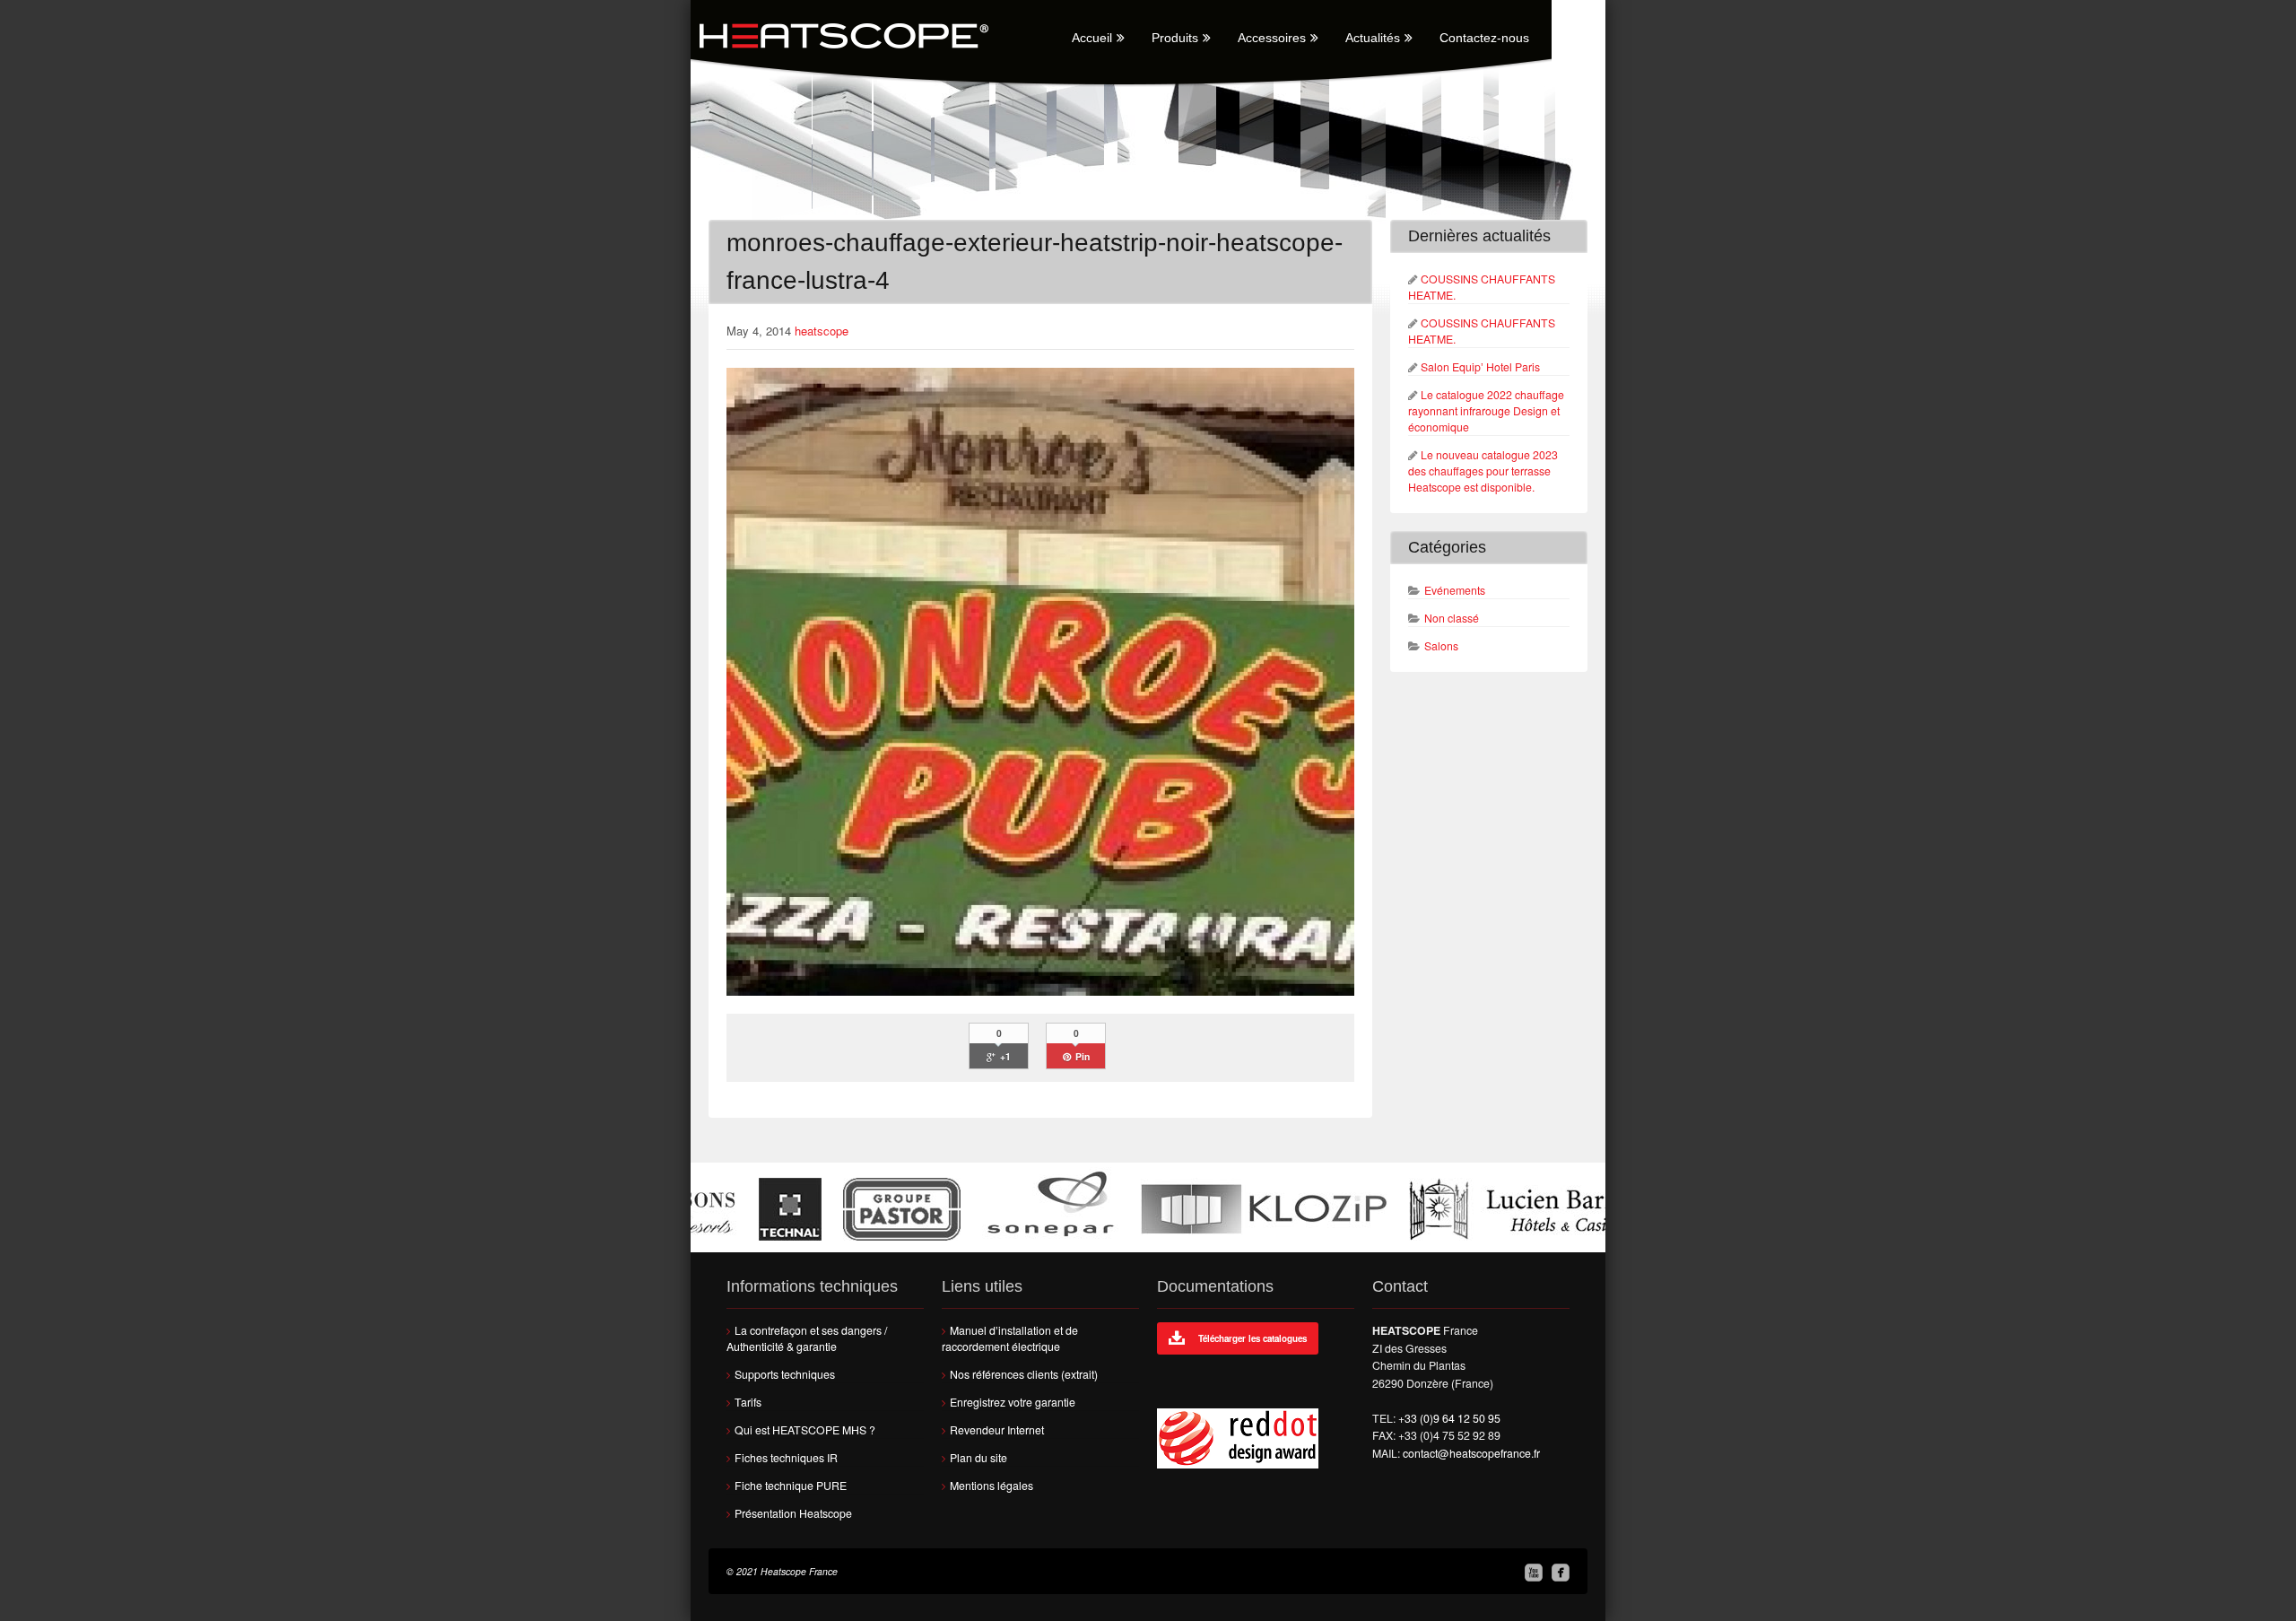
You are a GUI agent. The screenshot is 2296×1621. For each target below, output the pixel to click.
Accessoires (1272, 38)
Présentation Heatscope (793, 1513)
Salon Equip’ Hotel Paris (1480, 367)
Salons (1441, 646)
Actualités (1373, 38)
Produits (1175, 38)
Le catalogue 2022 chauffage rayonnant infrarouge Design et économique (1486, 411)
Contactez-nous (1484, 38)
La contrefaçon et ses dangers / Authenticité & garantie (807, 1338)
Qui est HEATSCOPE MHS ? (805, 1430)
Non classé (1452, 618)
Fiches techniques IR (786, 1458)
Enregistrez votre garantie (1013, 1402)
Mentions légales (991, 1486)
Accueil (1092, 38)
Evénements (1455, 590)
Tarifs (748, 1402)
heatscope (822, 331)
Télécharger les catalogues (1252, 1338)
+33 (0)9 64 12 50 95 (1449, 1418)
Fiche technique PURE (791, 1486)
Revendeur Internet (997, 1430)
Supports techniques (785, 1374)
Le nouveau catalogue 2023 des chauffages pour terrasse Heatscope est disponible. (1483, 471)
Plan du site (978, 1458)
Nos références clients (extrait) (1024, 1374)
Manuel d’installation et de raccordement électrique (1010, 1338)
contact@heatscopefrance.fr (1471, 1453)
